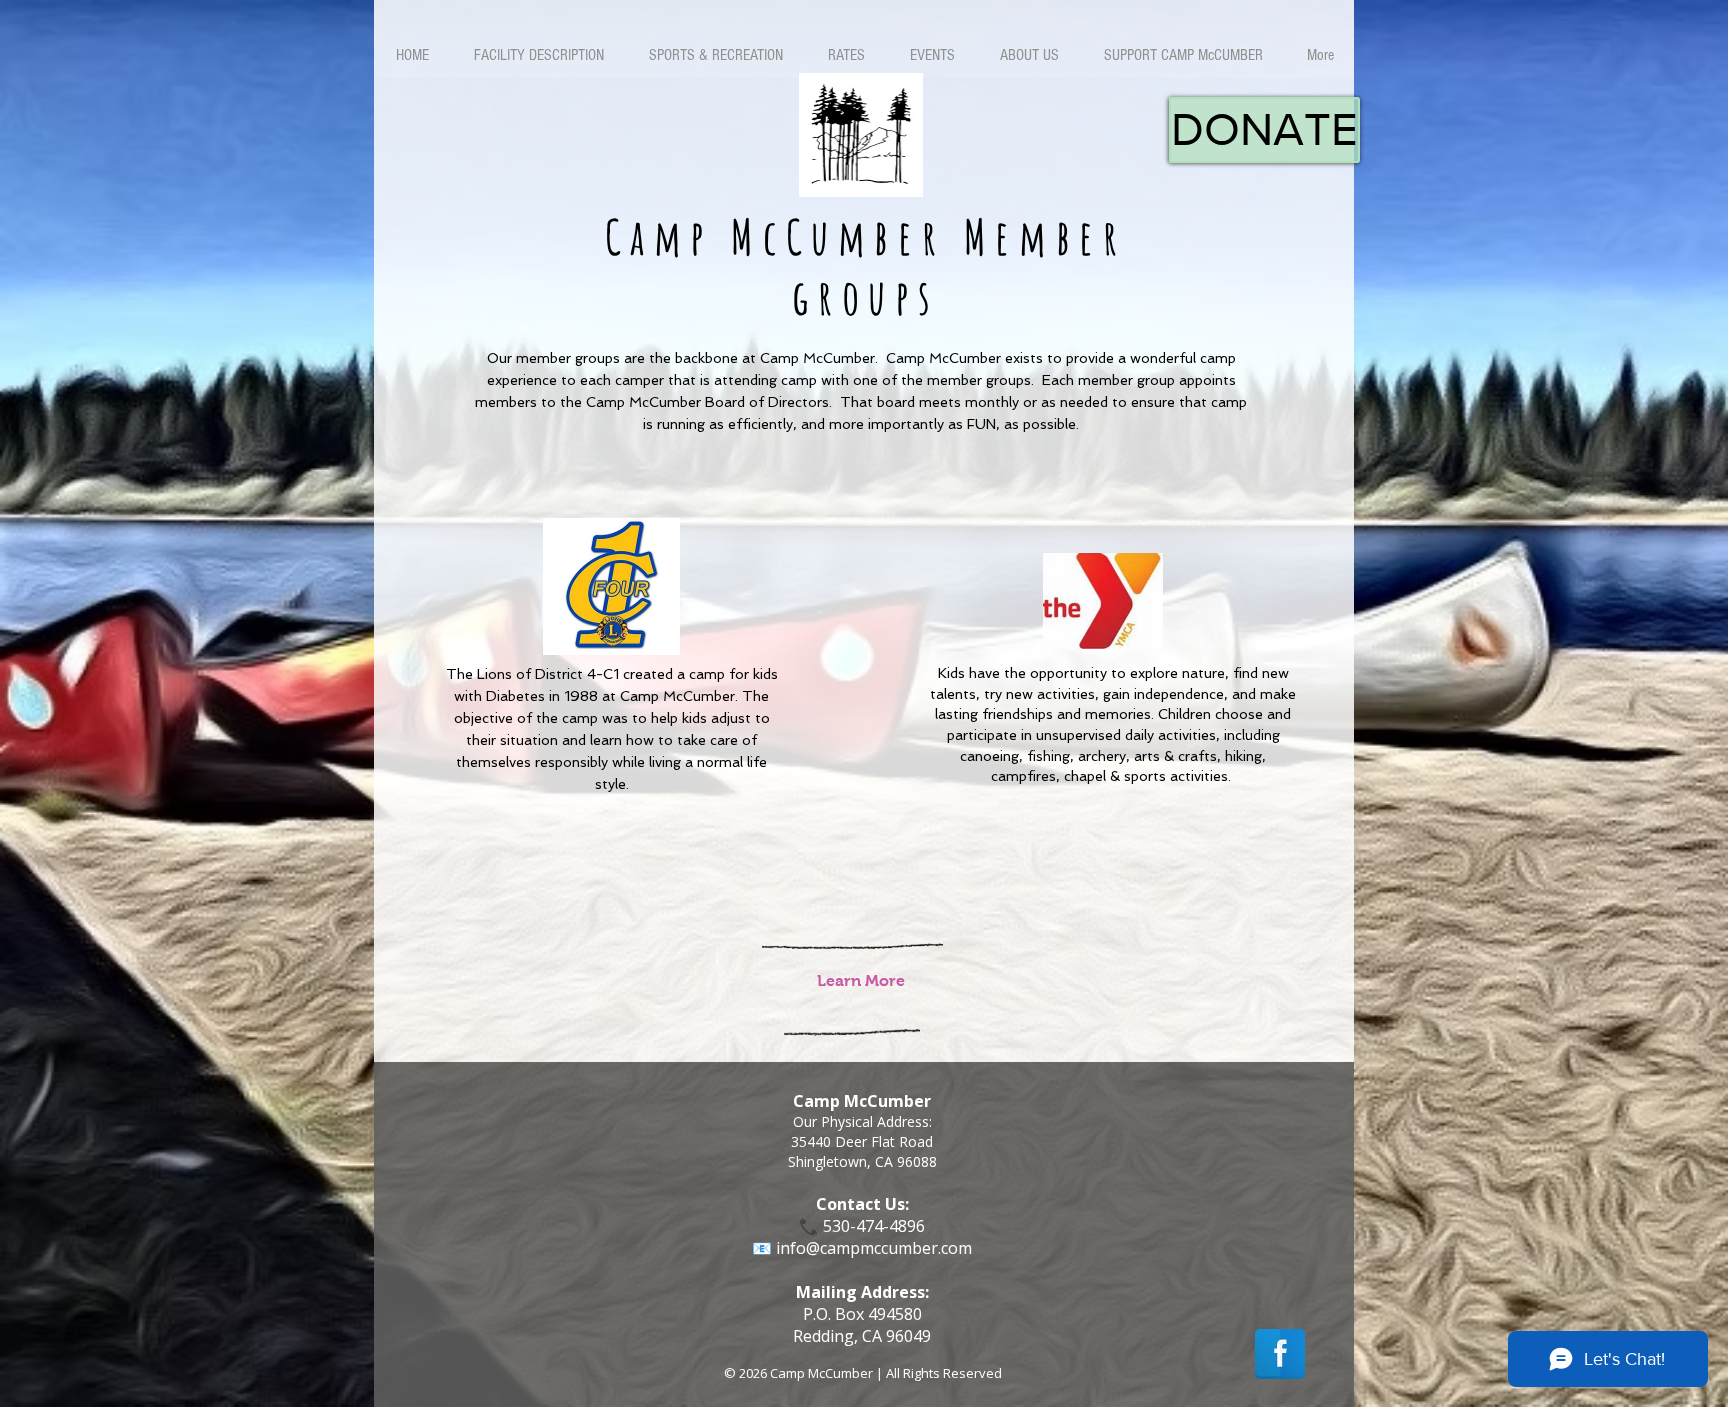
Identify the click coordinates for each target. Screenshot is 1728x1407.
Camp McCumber (677, 696)
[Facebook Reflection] (1280, 1354)
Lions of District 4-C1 (548, 674)
